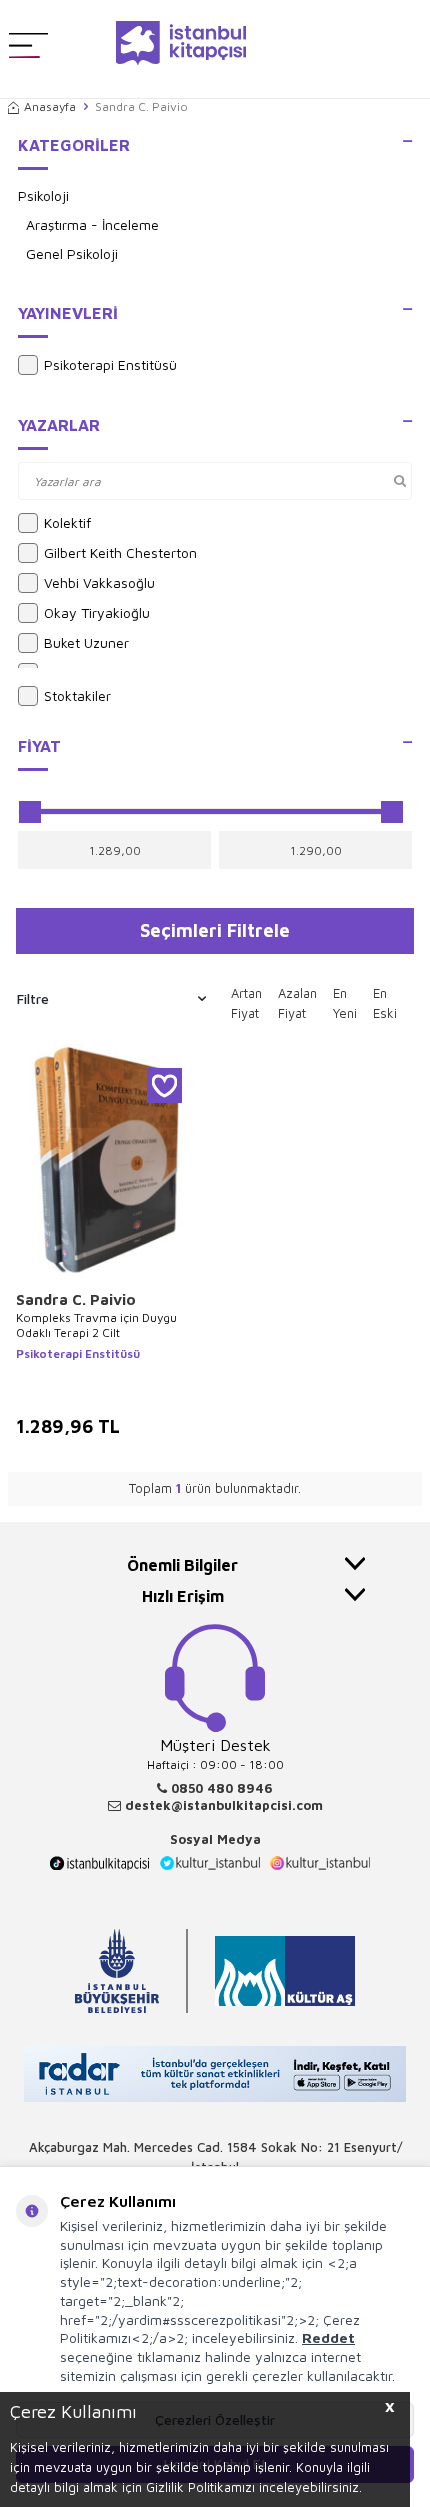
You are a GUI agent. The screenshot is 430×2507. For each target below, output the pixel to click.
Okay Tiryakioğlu (97, 612)
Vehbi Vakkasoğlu (99, 582)
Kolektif (67, 522)
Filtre (33, 998)
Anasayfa (50, 106)
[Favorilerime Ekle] (164, 1085)
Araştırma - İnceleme (92, 224)
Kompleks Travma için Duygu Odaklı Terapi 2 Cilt (96, 1325)
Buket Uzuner (86, 642)
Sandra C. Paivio (76, 1299)
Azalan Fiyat (297, 1003)
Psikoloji (43, 195)
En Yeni (345, 1003)
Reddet (328, 2337)
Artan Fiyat (246, 1003)
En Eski (385, 1003)
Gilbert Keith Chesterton (120, 552)
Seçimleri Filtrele (215, 930)
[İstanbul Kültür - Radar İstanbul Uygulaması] (215, 2076)
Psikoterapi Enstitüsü (110, 364)
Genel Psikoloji (72, 253)
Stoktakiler (77, 695)
